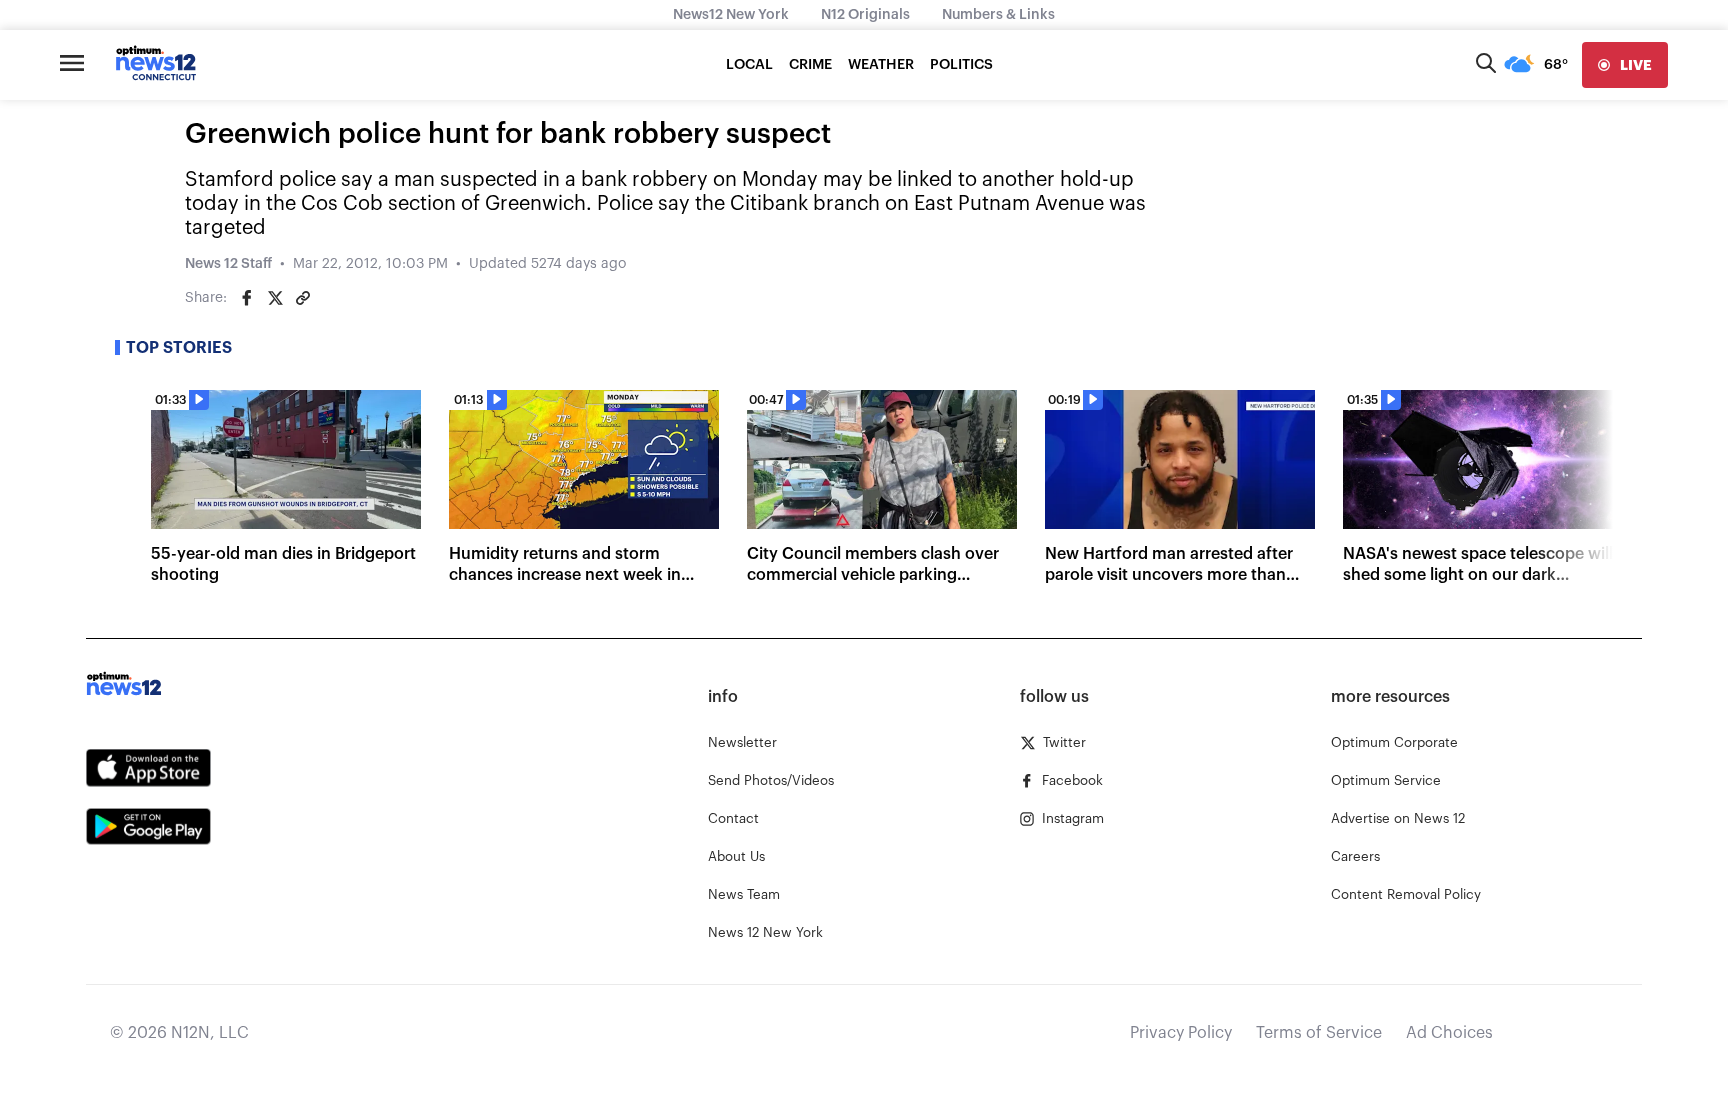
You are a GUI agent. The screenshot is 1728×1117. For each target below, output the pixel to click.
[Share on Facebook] (247, 298)
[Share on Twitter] (275, 298)
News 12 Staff (228, 264)
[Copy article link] (303, 298)
